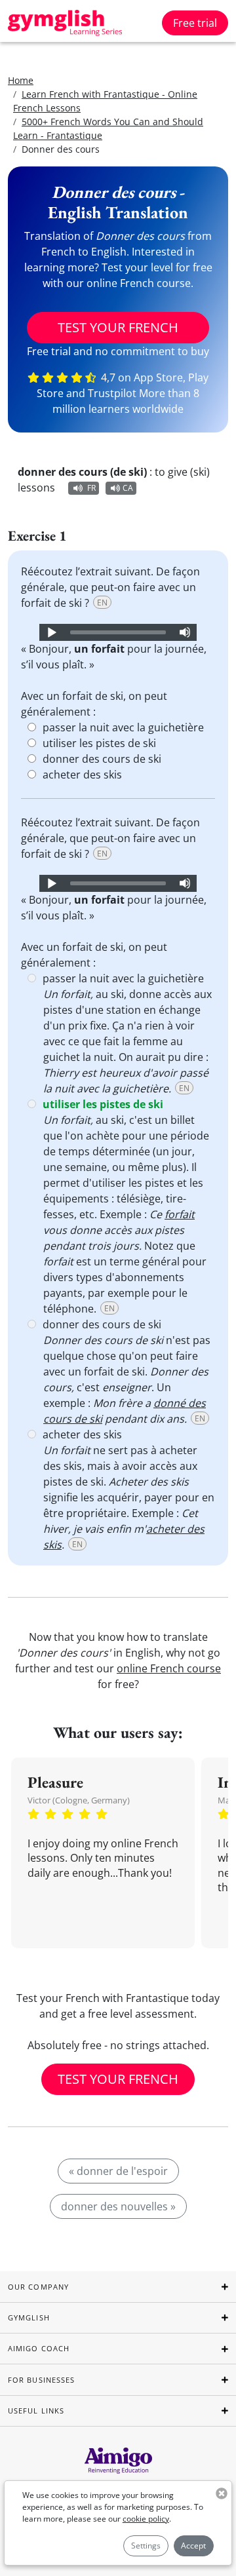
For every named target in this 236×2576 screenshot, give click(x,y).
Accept (193, 2546)
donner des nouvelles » (118, 2206)
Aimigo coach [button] (39, 2348)
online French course (169, 1668)
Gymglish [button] (29, 2317)
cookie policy (146, 2519)
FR (91, 488)
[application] (118, 632)
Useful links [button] (36, 2411)
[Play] (51, 632)
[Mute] (185, 632)
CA (128, 488)
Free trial (195, 23)
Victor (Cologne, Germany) (79, 1800)
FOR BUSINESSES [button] (41, 2380)
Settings (146, 2546)
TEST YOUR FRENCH (118, 327)
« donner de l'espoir (118, 2171)
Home (21, 80)
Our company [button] (38, 2287)
